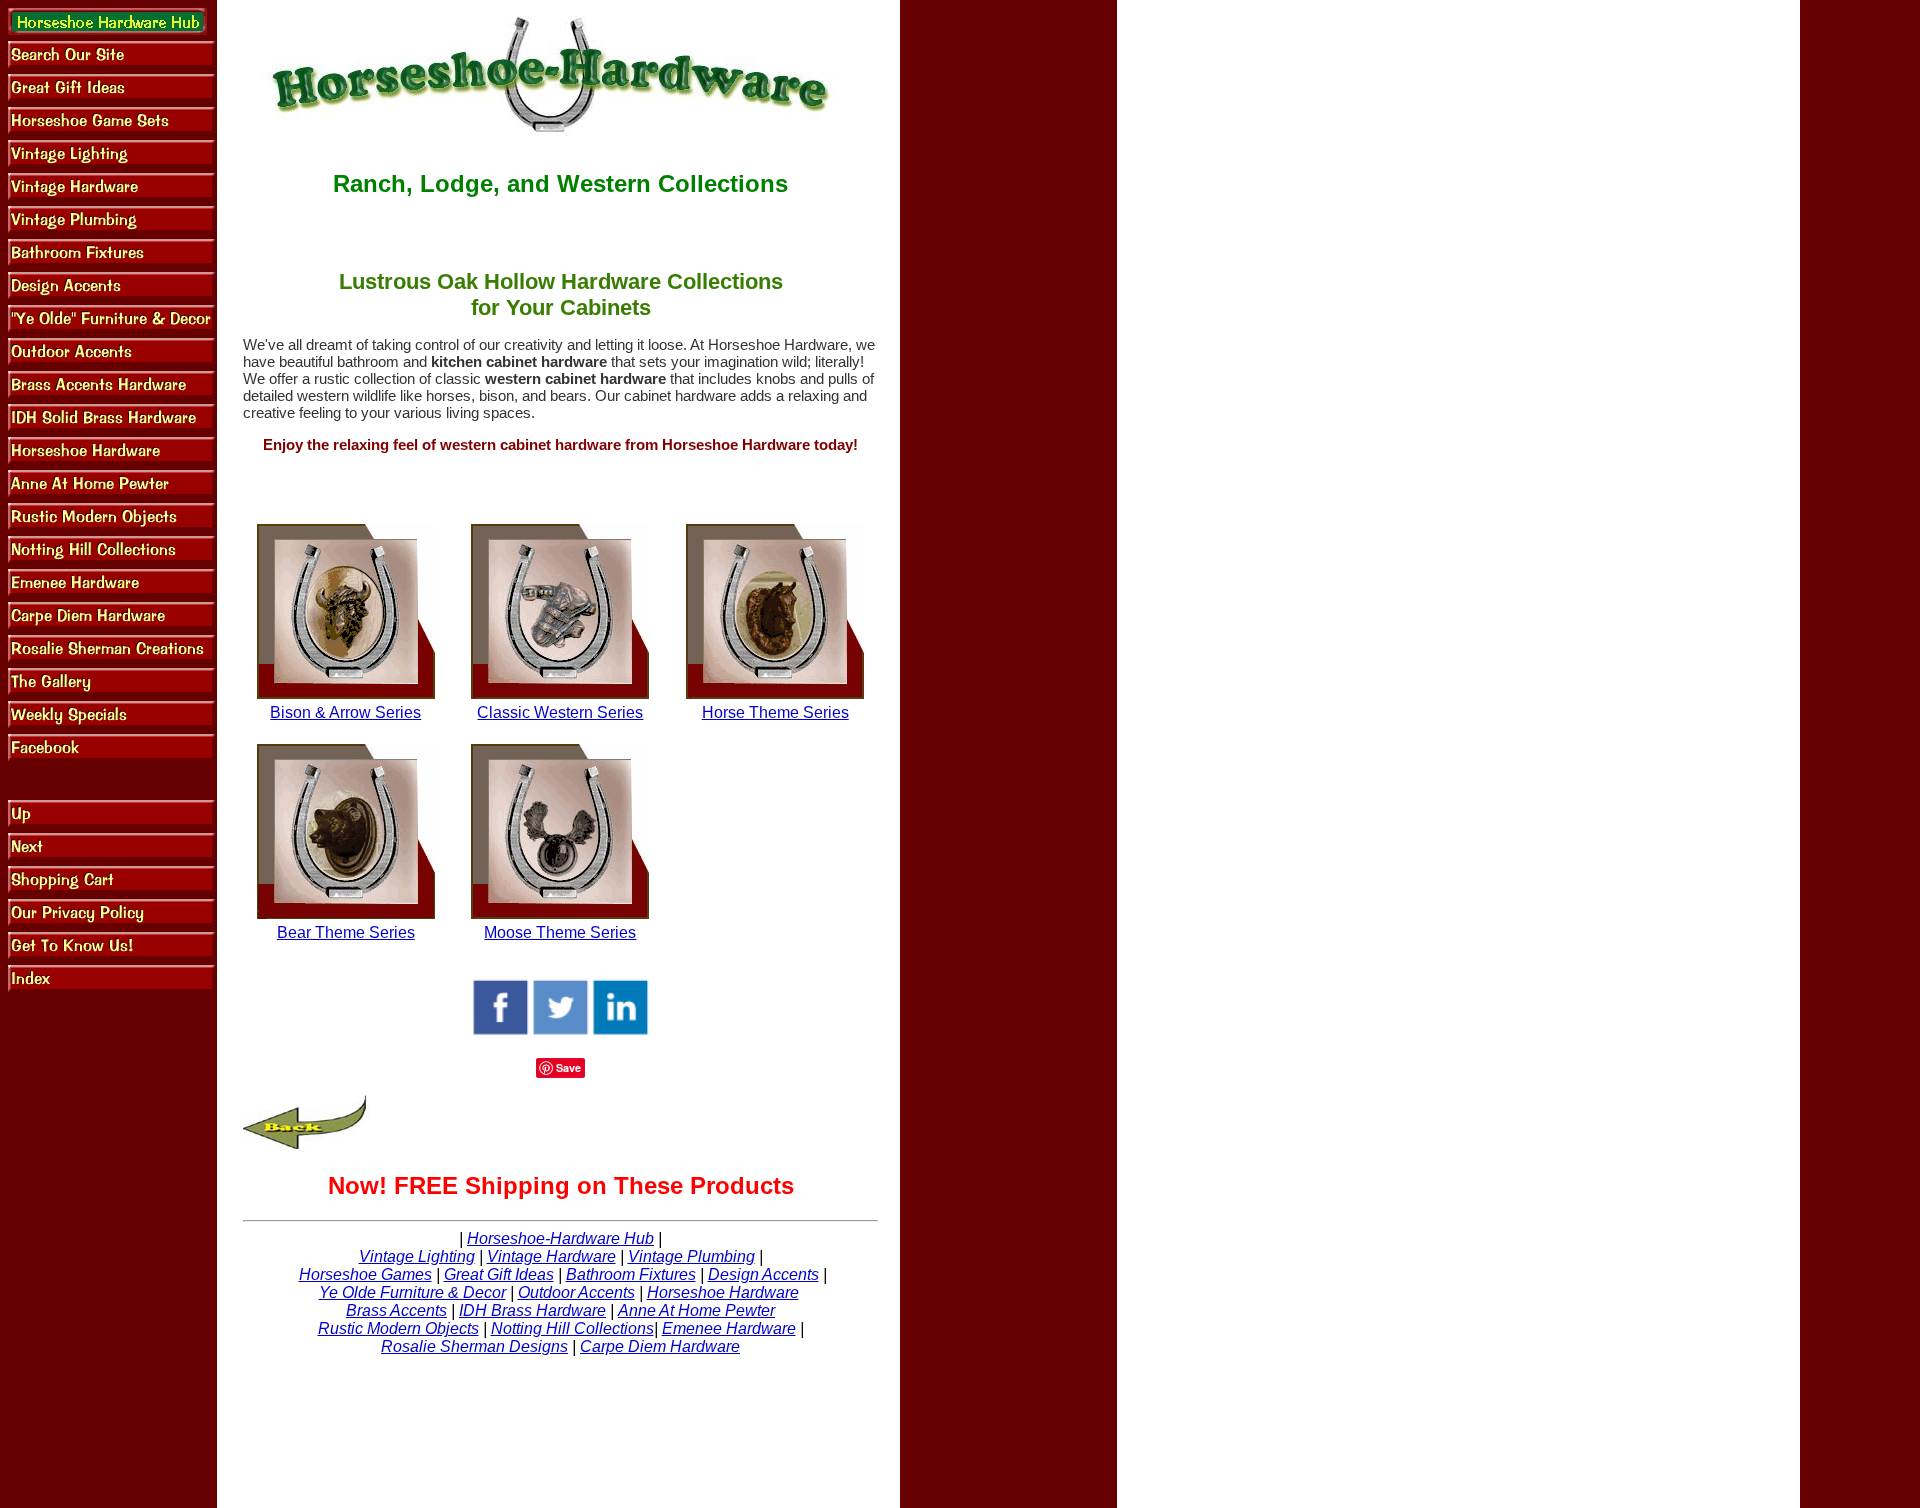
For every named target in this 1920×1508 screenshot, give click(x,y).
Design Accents (763, 1274)
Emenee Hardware (729, 1328)
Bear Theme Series (346, 932)
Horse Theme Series (775, 712)
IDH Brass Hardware (532, 1310)
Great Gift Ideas (499, 1274)
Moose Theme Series (560, 932)
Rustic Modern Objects (398, 1328)
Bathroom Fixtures (631, 1274)
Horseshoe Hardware (723, 1292)
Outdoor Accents (576, 1292)
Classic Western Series (560, 712)
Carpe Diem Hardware (660, 1346)
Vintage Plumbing (691, 1256)
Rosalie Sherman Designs (474, 1346)
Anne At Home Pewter (696, 1310)
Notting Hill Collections (572, 1328)
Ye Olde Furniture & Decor (412, 1292)
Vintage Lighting (417, 1256)
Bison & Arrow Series (345, 712)
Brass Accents (396, 1310)
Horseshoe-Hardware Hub (560, 1238)
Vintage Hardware (551, 1256)
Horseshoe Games (365, 1274)
